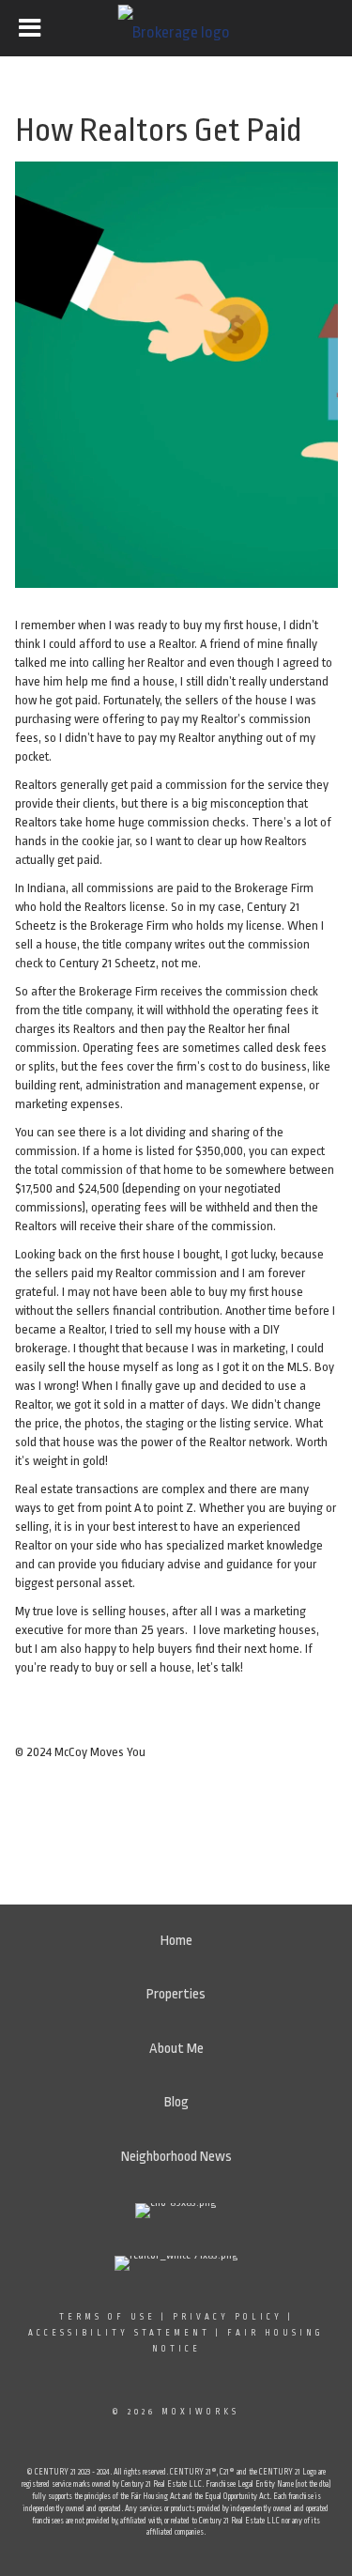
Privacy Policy (228, 2317)
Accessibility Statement (119, 2333)
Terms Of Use (107, 2317)
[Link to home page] (176, 28)
